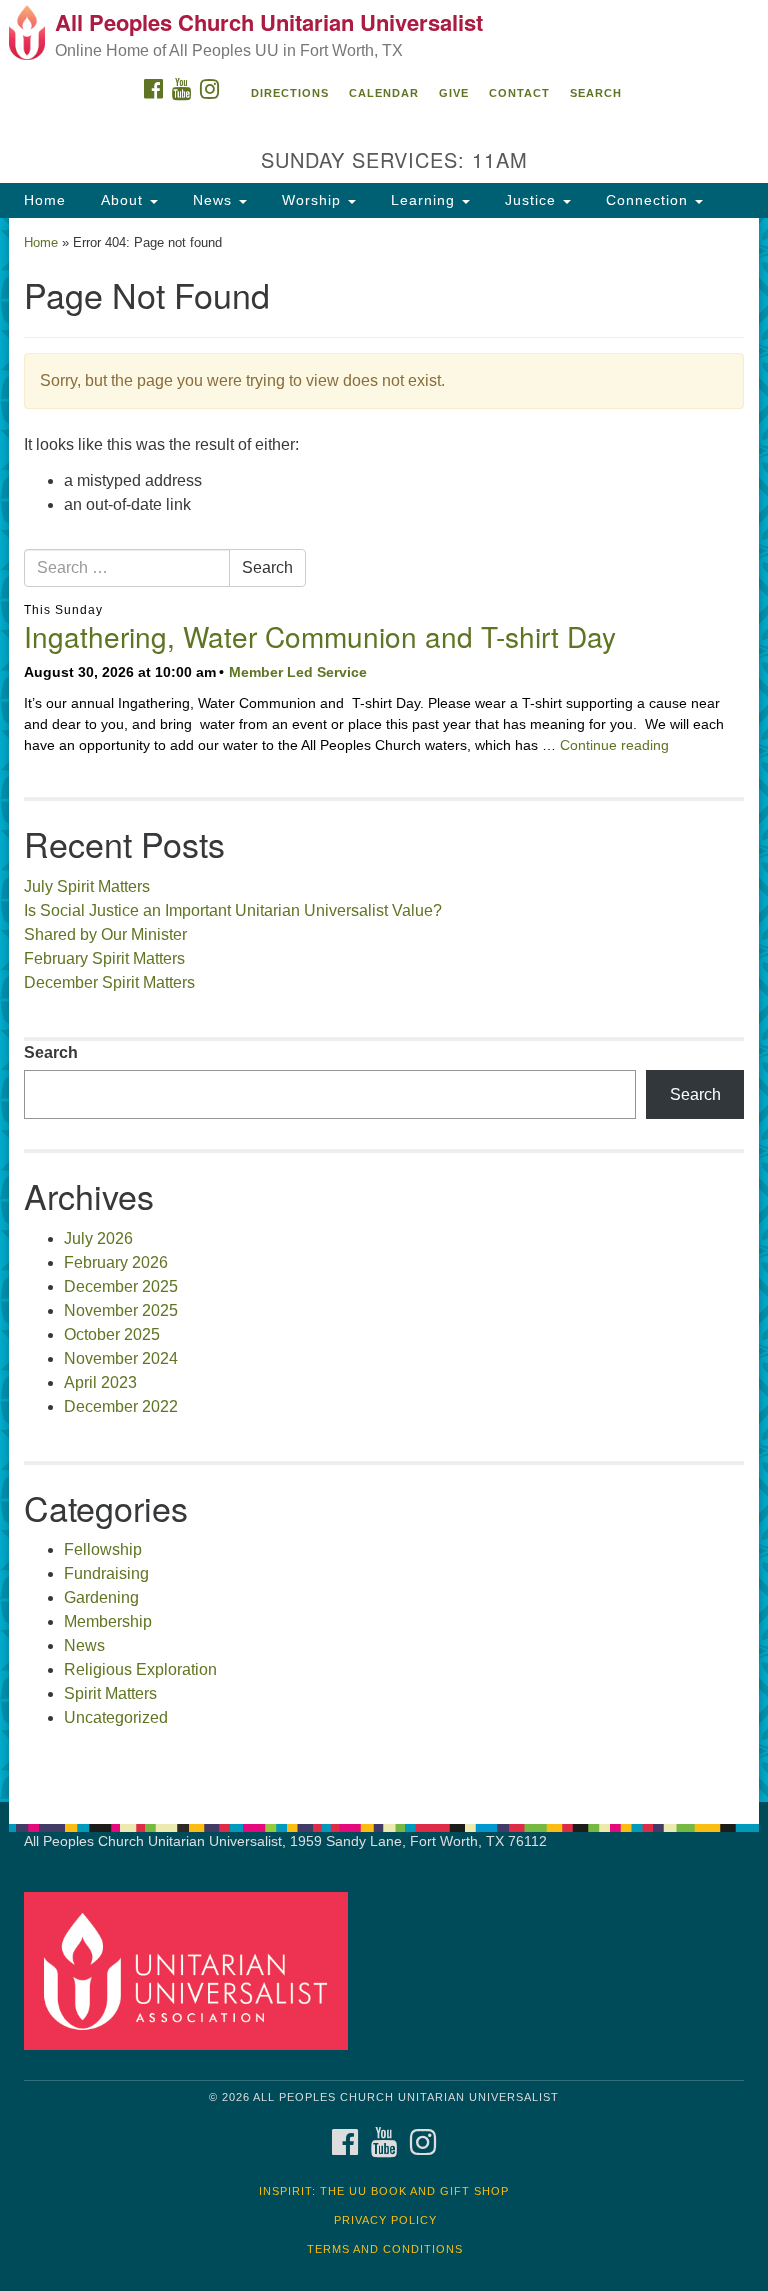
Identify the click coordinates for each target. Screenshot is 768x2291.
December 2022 (121, 1406)
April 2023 (100, 1382)
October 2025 (112, 1334)
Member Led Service (298, 672)
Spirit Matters (110, 1693)
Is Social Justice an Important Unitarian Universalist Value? (233, 910)
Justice (530, 200)
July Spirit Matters (87, 886)
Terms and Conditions (385, 2249)
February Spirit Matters (104, 958)
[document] (384, 1010)
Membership (108, 1621)
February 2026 (116, 1262)
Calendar (384, 93)
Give (454, 93)
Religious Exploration (140, 1669)
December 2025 (121, 1286)
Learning (423, 200)
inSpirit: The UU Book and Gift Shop (384, 2191)
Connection (647, 200)
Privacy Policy (385, 2220)
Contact (519, 93)
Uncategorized (116, 1717)
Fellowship (103, 1549)
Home (45, 200)
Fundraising (106, 1573)
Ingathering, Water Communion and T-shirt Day (320, 636)
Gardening (101, 1597)
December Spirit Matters (109, 982)
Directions (290, 93)
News (212, 200)
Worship (311, 200)
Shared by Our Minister (105, 934)
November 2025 (121, 1310)
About (122, 200)
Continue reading (614, 745)
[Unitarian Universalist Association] (193, 1970)
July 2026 (98, 1238)
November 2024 (121, 1358)
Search (596, 93)
